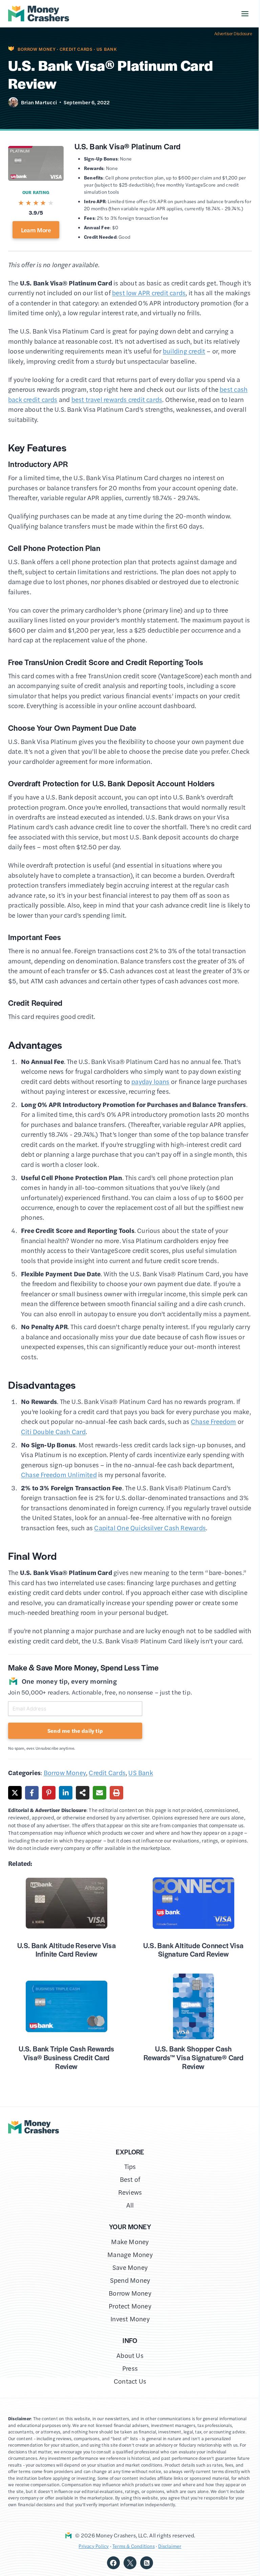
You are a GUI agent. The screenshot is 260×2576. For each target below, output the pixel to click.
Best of (130, 2179)
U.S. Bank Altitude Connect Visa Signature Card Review (193, 1950)
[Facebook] (113, 2563)
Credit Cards (76, 49)
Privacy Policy (94, 2546)
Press (130, 2368)
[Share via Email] (100, 1793)
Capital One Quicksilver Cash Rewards (150, 1528)
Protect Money (130, 2306)
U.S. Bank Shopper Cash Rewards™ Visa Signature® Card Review (193, 2057)
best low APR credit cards (149, 293)
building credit (184, 351)
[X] (130, 2563)
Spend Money (130, 2280)
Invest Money (130, 2319)
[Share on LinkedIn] (66, 1793)
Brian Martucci (39, 102)
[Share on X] (15, 1793)
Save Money (130, 2267)
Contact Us (130, 2381)
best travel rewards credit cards (117, 399)
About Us (130, 2355)
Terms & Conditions (134, 2546)
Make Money (130, 2242)
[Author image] (13, 102)
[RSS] (147, 2563)
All (130, 2205)
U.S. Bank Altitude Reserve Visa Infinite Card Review (67, 1950)
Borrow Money (37, 49)
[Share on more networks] (83, 1793)
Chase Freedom (214, 1421)
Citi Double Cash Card (53, 1432)
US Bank (107, 49)
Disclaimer (170, 2546)
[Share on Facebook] (32, 1793)
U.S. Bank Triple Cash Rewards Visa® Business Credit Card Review (66, 2057)
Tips (130, 2166)
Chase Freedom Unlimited (59, 1475)
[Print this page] (116, 1793)
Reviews (130, 2192)
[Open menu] (245, 14)
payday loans (150, 1081)
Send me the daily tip (75, 1731)
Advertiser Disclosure (233, 34)
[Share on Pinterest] (49, 1793)
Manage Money (130, 2254)
